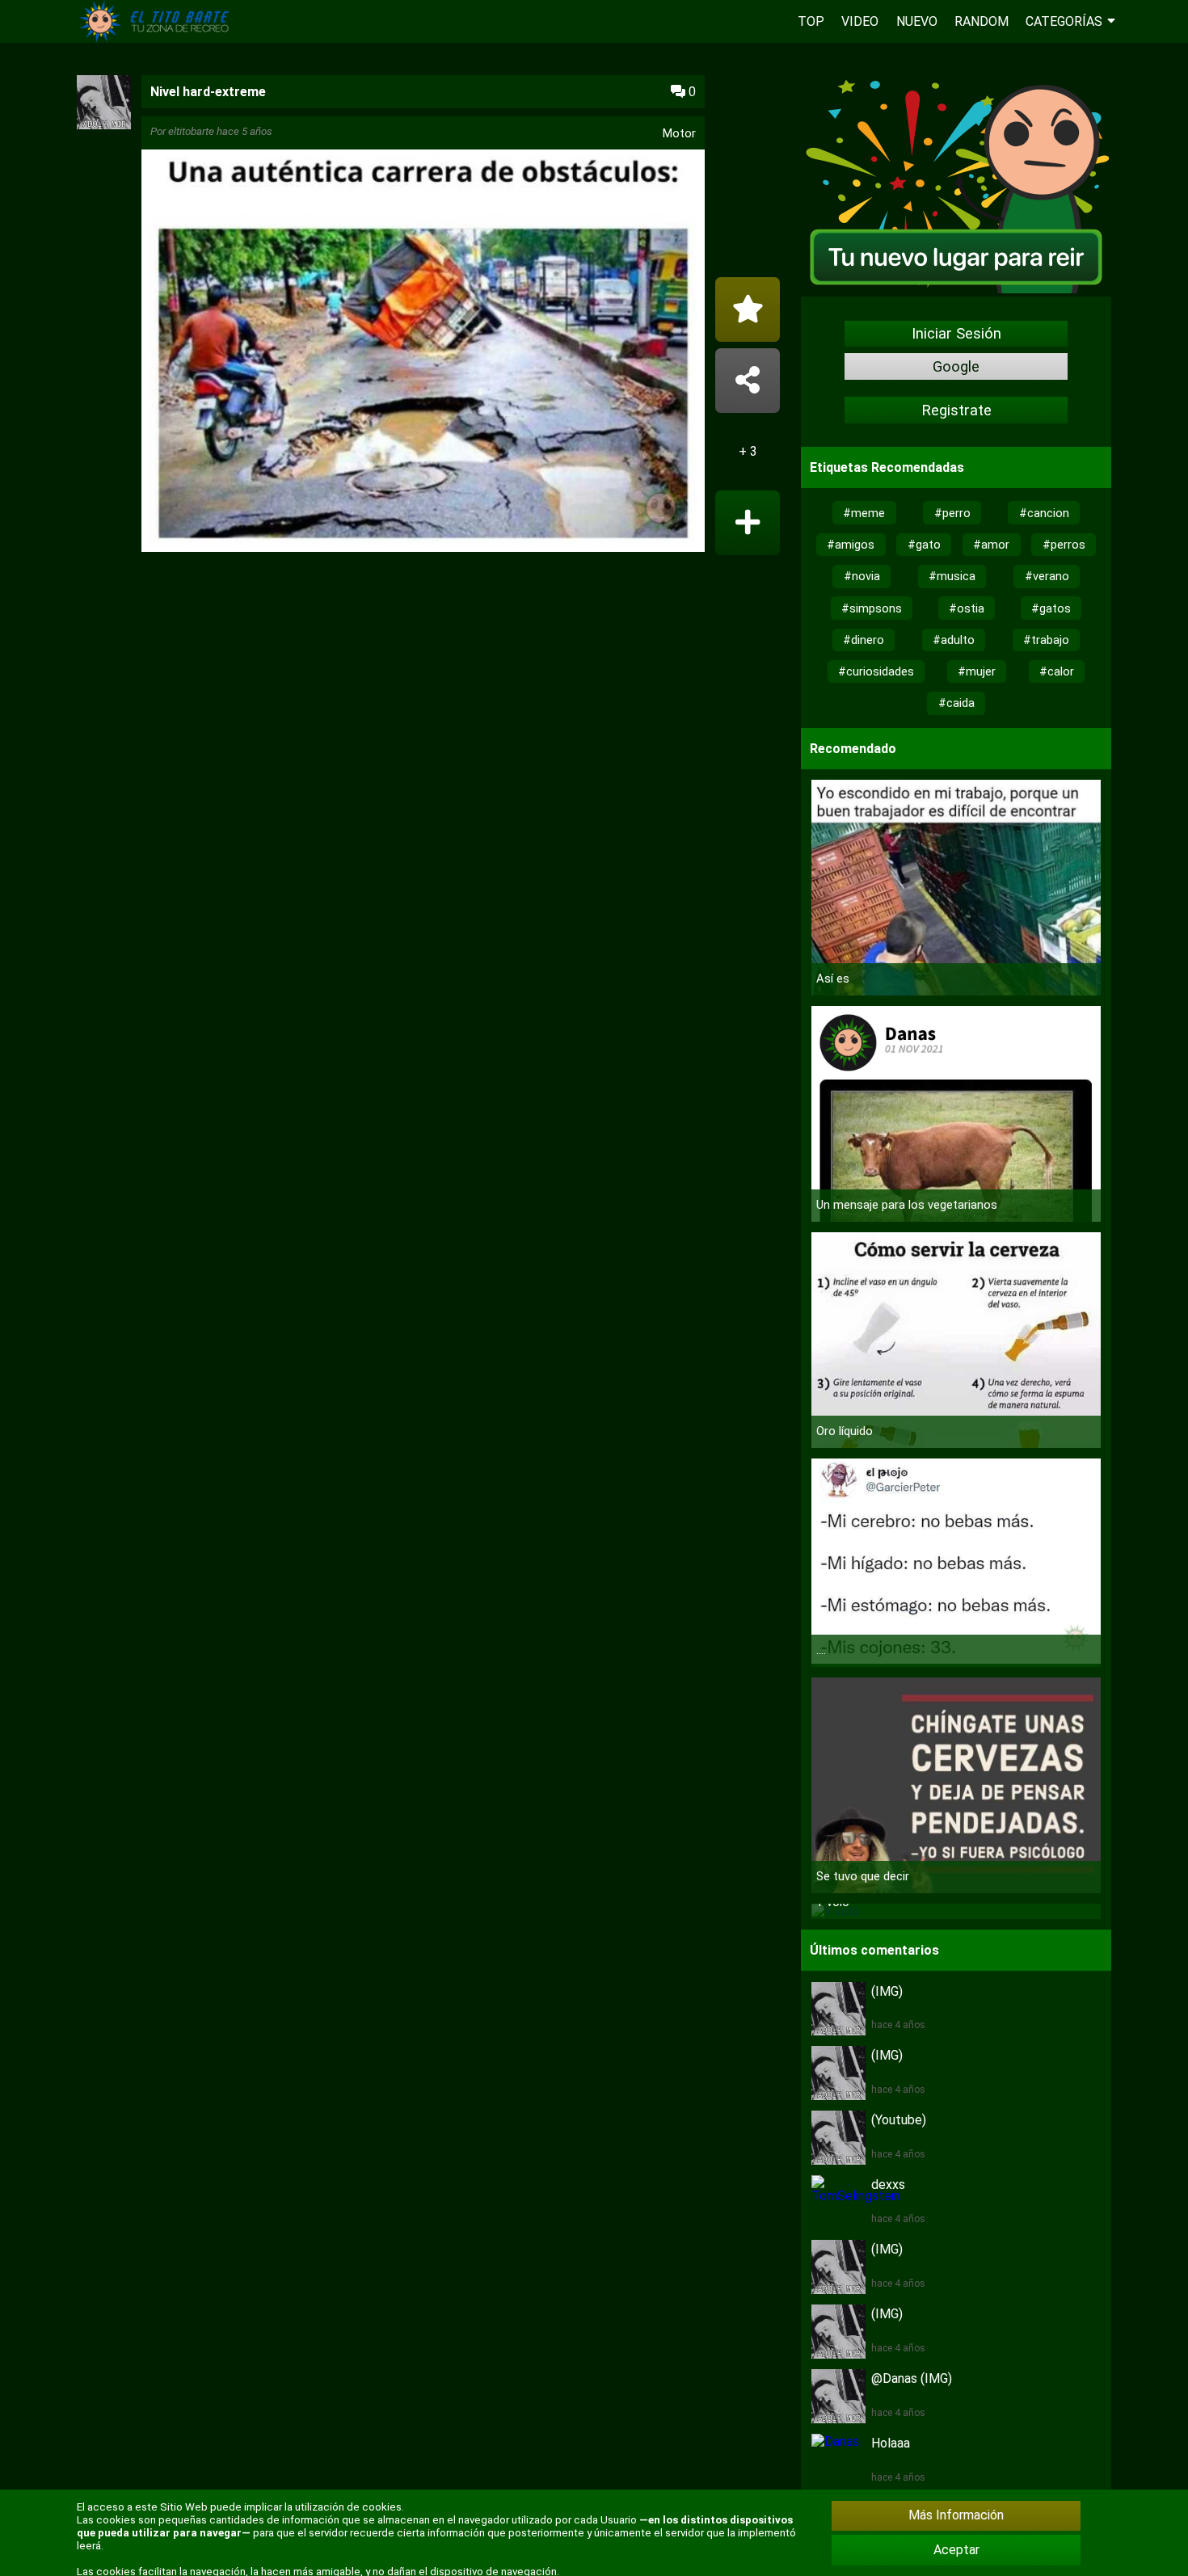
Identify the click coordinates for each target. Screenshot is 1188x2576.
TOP (811, 21)
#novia (862, 576)
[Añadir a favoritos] (748, 309)
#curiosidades (876, 671)
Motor (679, 133)
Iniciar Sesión (956, 334)
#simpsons (872, 608)
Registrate (956, 410)
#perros (1064, 545)
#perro (952, 513)
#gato (924, 545)
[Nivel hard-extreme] (423, 353)
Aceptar (956, 2550)
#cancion (1044, 513)
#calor (1057, 671)
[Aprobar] (748, 523)
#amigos (851, 545)
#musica (952, 576)
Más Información (956, 2515)
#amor (991, 545)
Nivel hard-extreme (208, 92)
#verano (1047, 576)
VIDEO (860, 21)
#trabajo (1046, 640)
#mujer (977, 671)
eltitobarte (191, 131)
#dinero (864, 640)
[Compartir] (748, 381)
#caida (956, 703)
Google (956, 367)
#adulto (954, 640)
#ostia (967, 608)
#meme (864, 513)
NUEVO (917, 21)
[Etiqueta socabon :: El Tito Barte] (158, 38)
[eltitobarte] (104, 125)
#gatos (1051, 608)
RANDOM (982, 21)
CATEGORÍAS (1064, 21)
